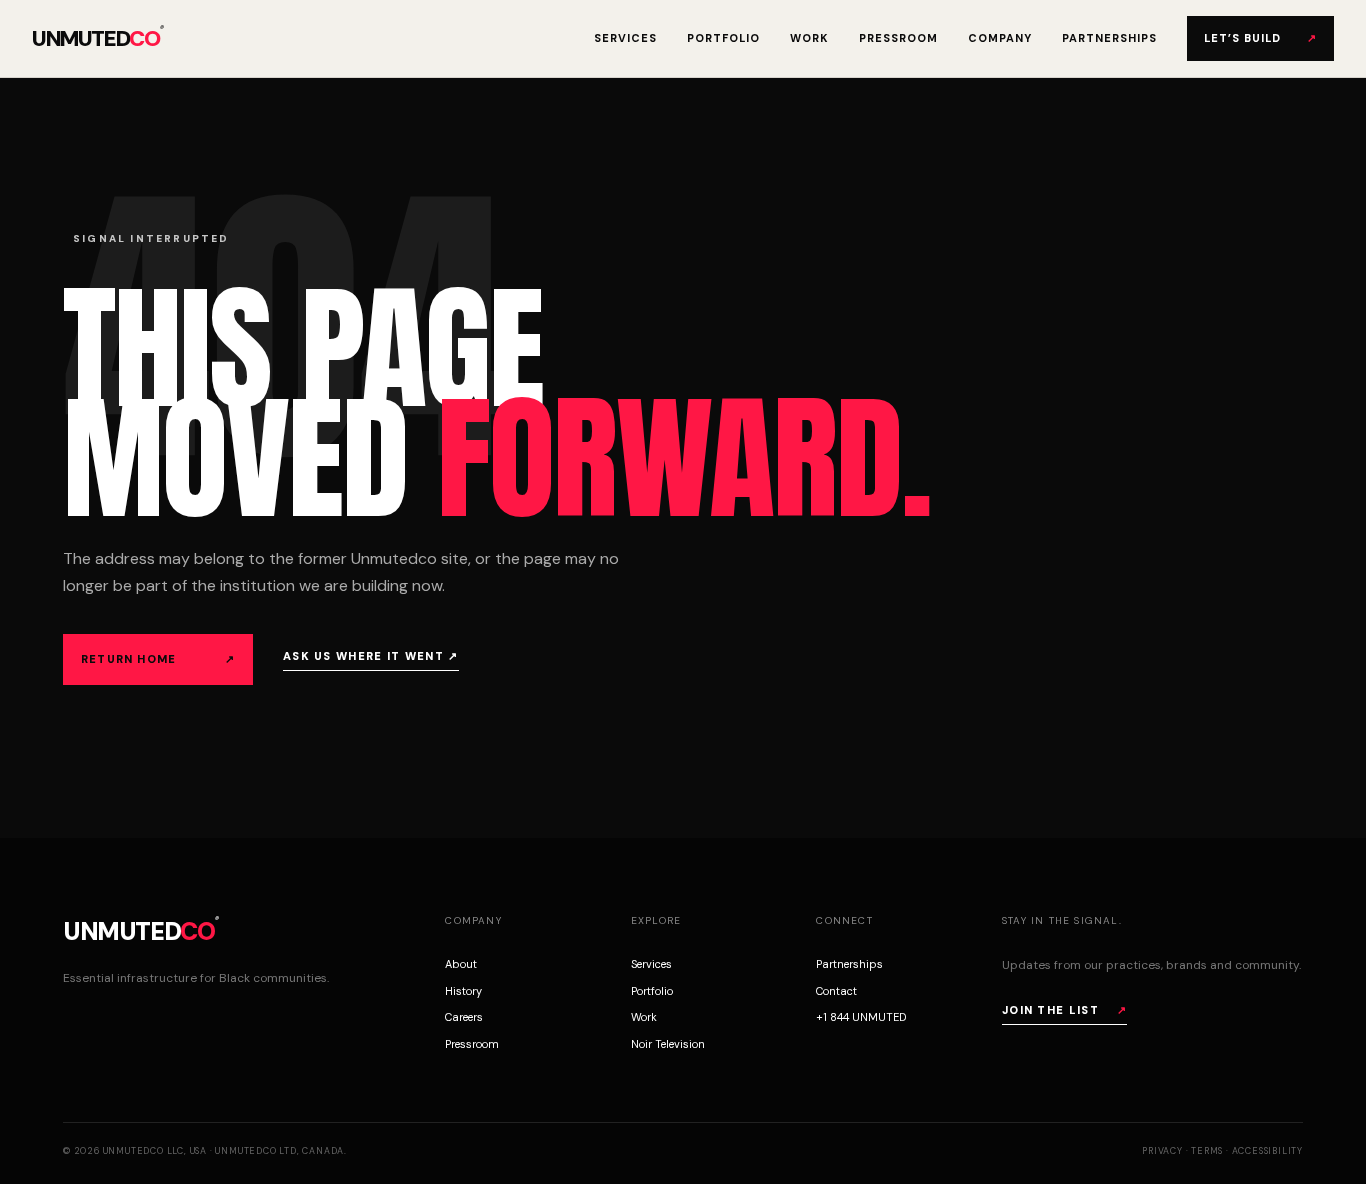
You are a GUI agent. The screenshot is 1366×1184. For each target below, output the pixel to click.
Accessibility (1267, 1151)
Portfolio (723, 38)
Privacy (1162, 1151)
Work (809, 38)
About (461, 964)
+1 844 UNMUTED (861, 1017)
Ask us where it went (371, 656)
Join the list (1065, 1010)
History (463, 991)
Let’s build (1260, 38)
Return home (158, 659)
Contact (836, 991)
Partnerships (1109, 38)
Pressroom (898, 38)
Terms (1207, 1151)
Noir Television (668, 1044)
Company (1000, 38)
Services (625, 38)
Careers (464, 1017)
